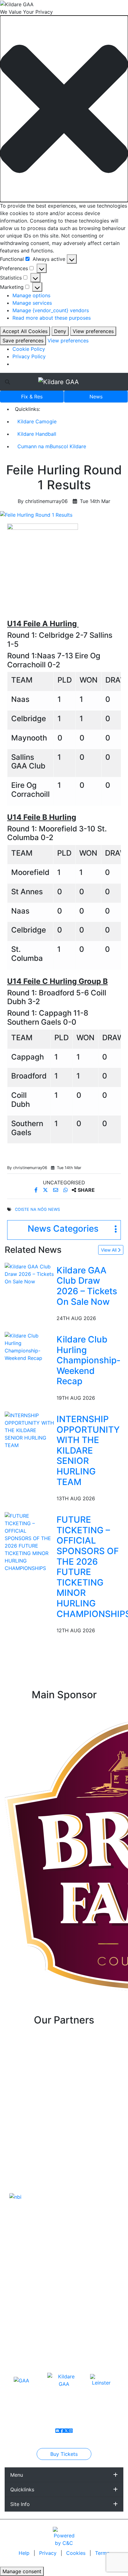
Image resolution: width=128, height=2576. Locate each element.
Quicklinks (22, 2489)
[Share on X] (46, 1190)
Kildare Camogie (37, 421)
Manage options (31, 295)
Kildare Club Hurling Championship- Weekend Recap (89, 1360)
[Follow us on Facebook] (62, 2431)
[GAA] (21, 2380)
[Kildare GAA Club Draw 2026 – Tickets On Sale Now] (29, 1273)
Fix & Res (32, 397)
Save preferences (23, 341)
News (96, 397)
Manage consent (22, 2571)
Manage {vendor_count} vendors (51, 310)
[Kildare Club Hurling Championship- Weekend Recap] (29, 1346)
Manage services (32, 303)
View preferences (93, 331)
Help (25, 2553)
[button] (64, 109)
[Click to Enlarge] (64, 515)
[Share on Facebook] (37, 1190)
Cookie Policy (29, 349)
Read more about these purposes (52, 318)
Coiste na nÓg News (37, 1209)
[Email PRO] (57, 2431)
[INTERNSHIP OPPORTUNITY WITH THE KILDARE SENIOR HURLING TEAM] (29, 1430)
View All (109, 1250)
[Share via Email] (56, 1190)
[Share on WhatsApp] (66, 1190)
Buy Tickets (64, 2454)
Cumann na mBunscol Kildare (52, 446)
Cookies (76, 2553)
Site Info (20, 2504)
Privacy (49, 2553)
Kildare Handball (37, 434)
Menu (17, 2475)
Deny (60, 331)
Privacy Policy (29, 356)
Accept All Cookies (25, 331)
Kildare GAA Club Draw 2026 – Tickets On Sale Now (87, 1286)
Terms (102, 2553)
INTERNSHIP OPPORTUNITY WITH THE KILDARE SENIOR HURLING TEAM (88, 1450)
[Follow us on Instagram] (71, 2431)
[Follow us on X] (66, 2431)
